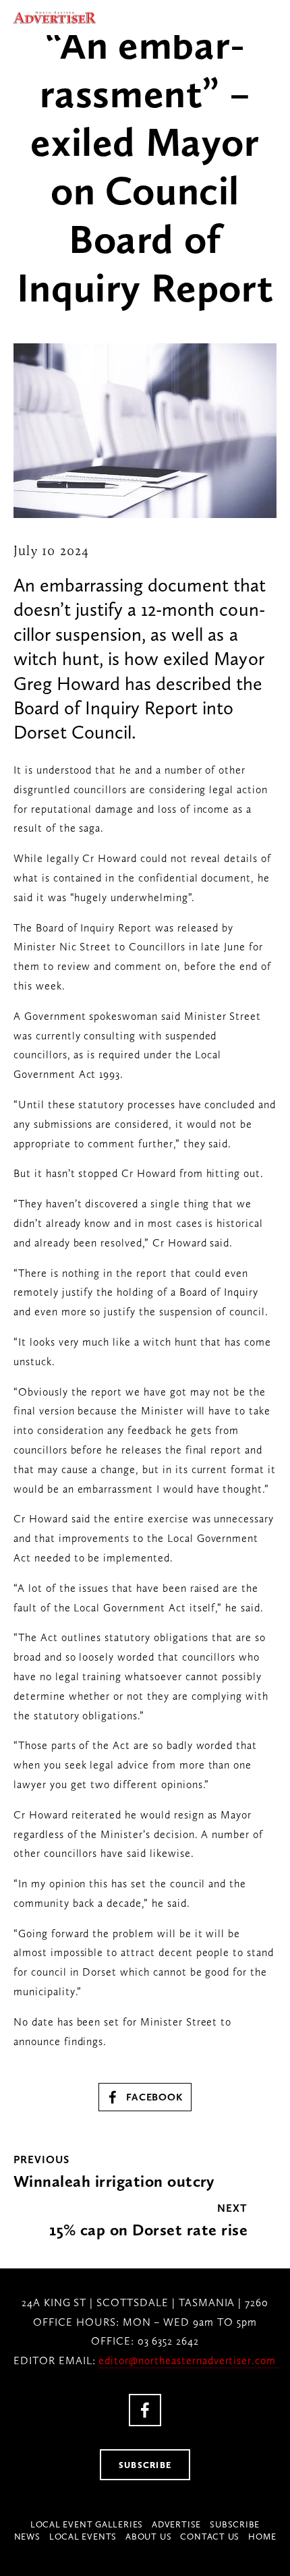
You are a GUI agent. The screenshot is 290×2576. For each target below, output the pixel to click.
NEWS (27, 2537)
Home (262, 2537)
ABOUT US (148, 2537)
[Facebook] (145, 2410)
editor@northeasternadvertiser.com (189, 2360)
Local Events (83, 2537)
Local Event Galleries (87, 2524)
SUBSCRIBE (145, 2465)
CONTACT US (210, 2537)
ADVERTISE (176, 2524)
